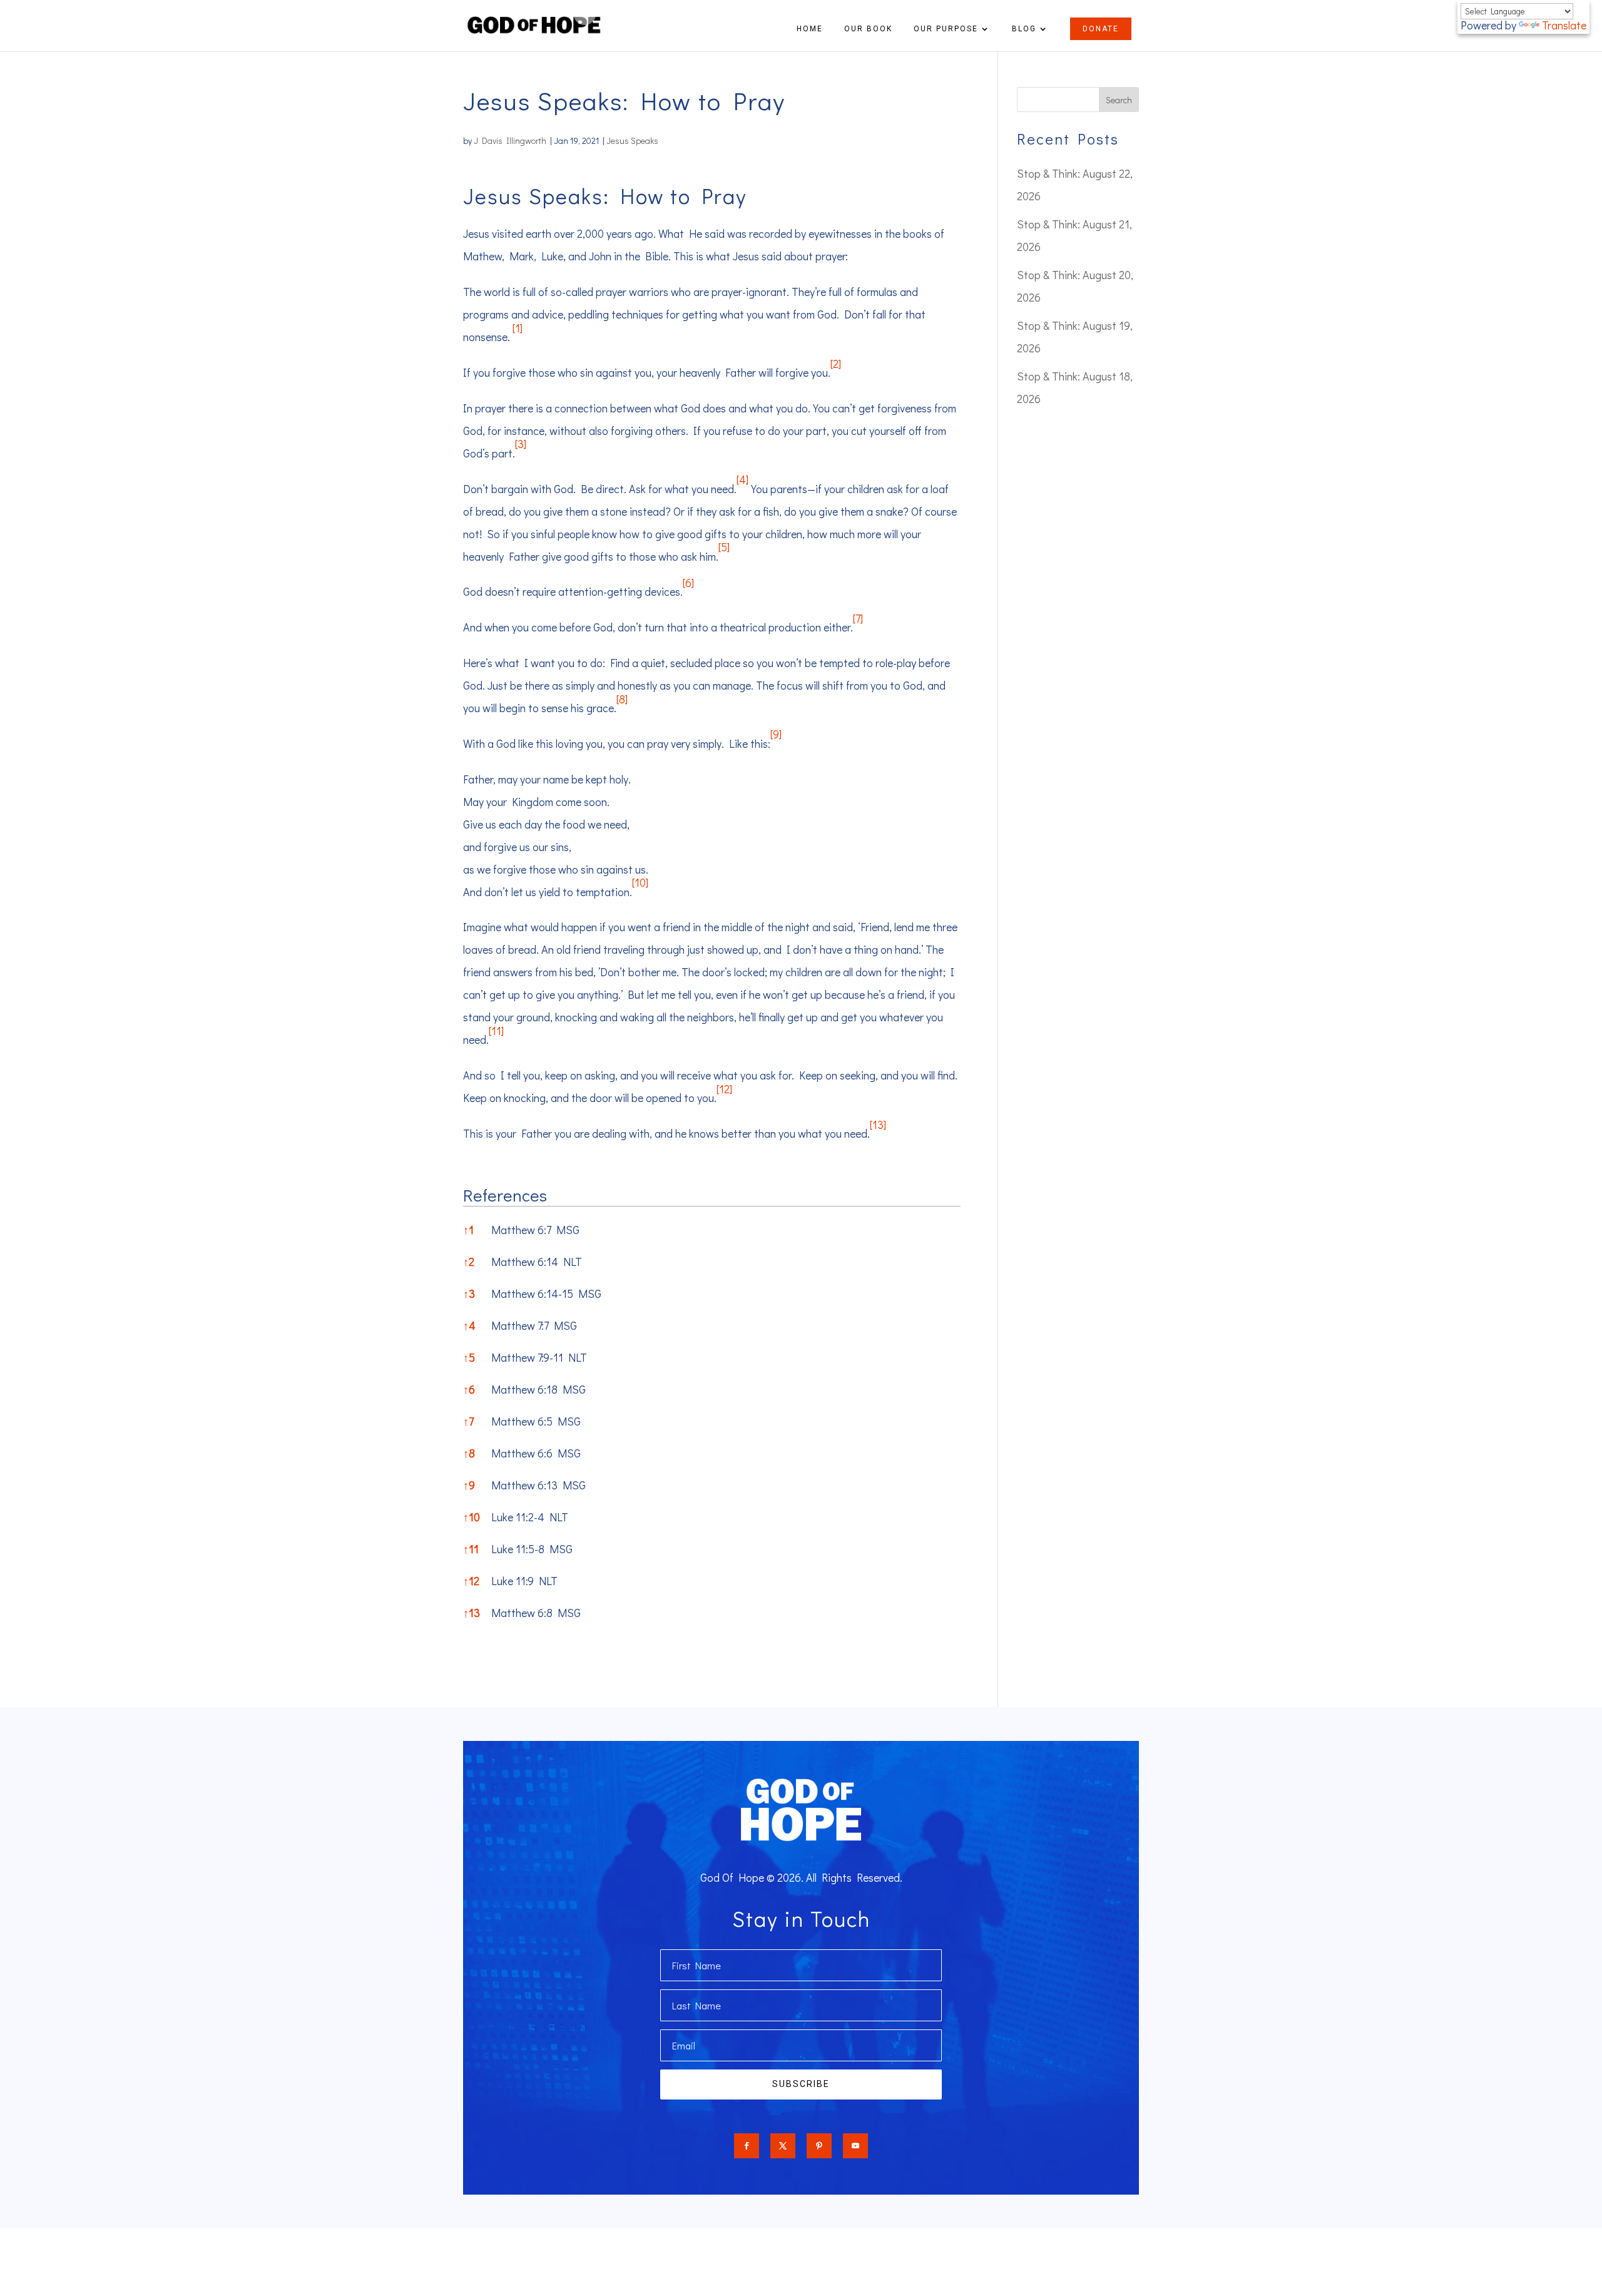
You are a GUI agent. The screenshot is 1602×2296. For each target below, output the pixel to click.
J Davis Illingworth (510, 140)
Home (810, 29)
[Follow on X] (783, 2146)
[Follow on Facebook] (747, 2146)
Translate (1564, 25)
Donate (1101, 29)
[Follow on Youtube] (855, 2146)
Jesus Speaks (632, 140)
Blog (1024, 29)
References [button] (505, 1195)
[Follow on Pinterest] (819, 2146)
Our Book (868, 29)
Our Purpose (946, 29)
